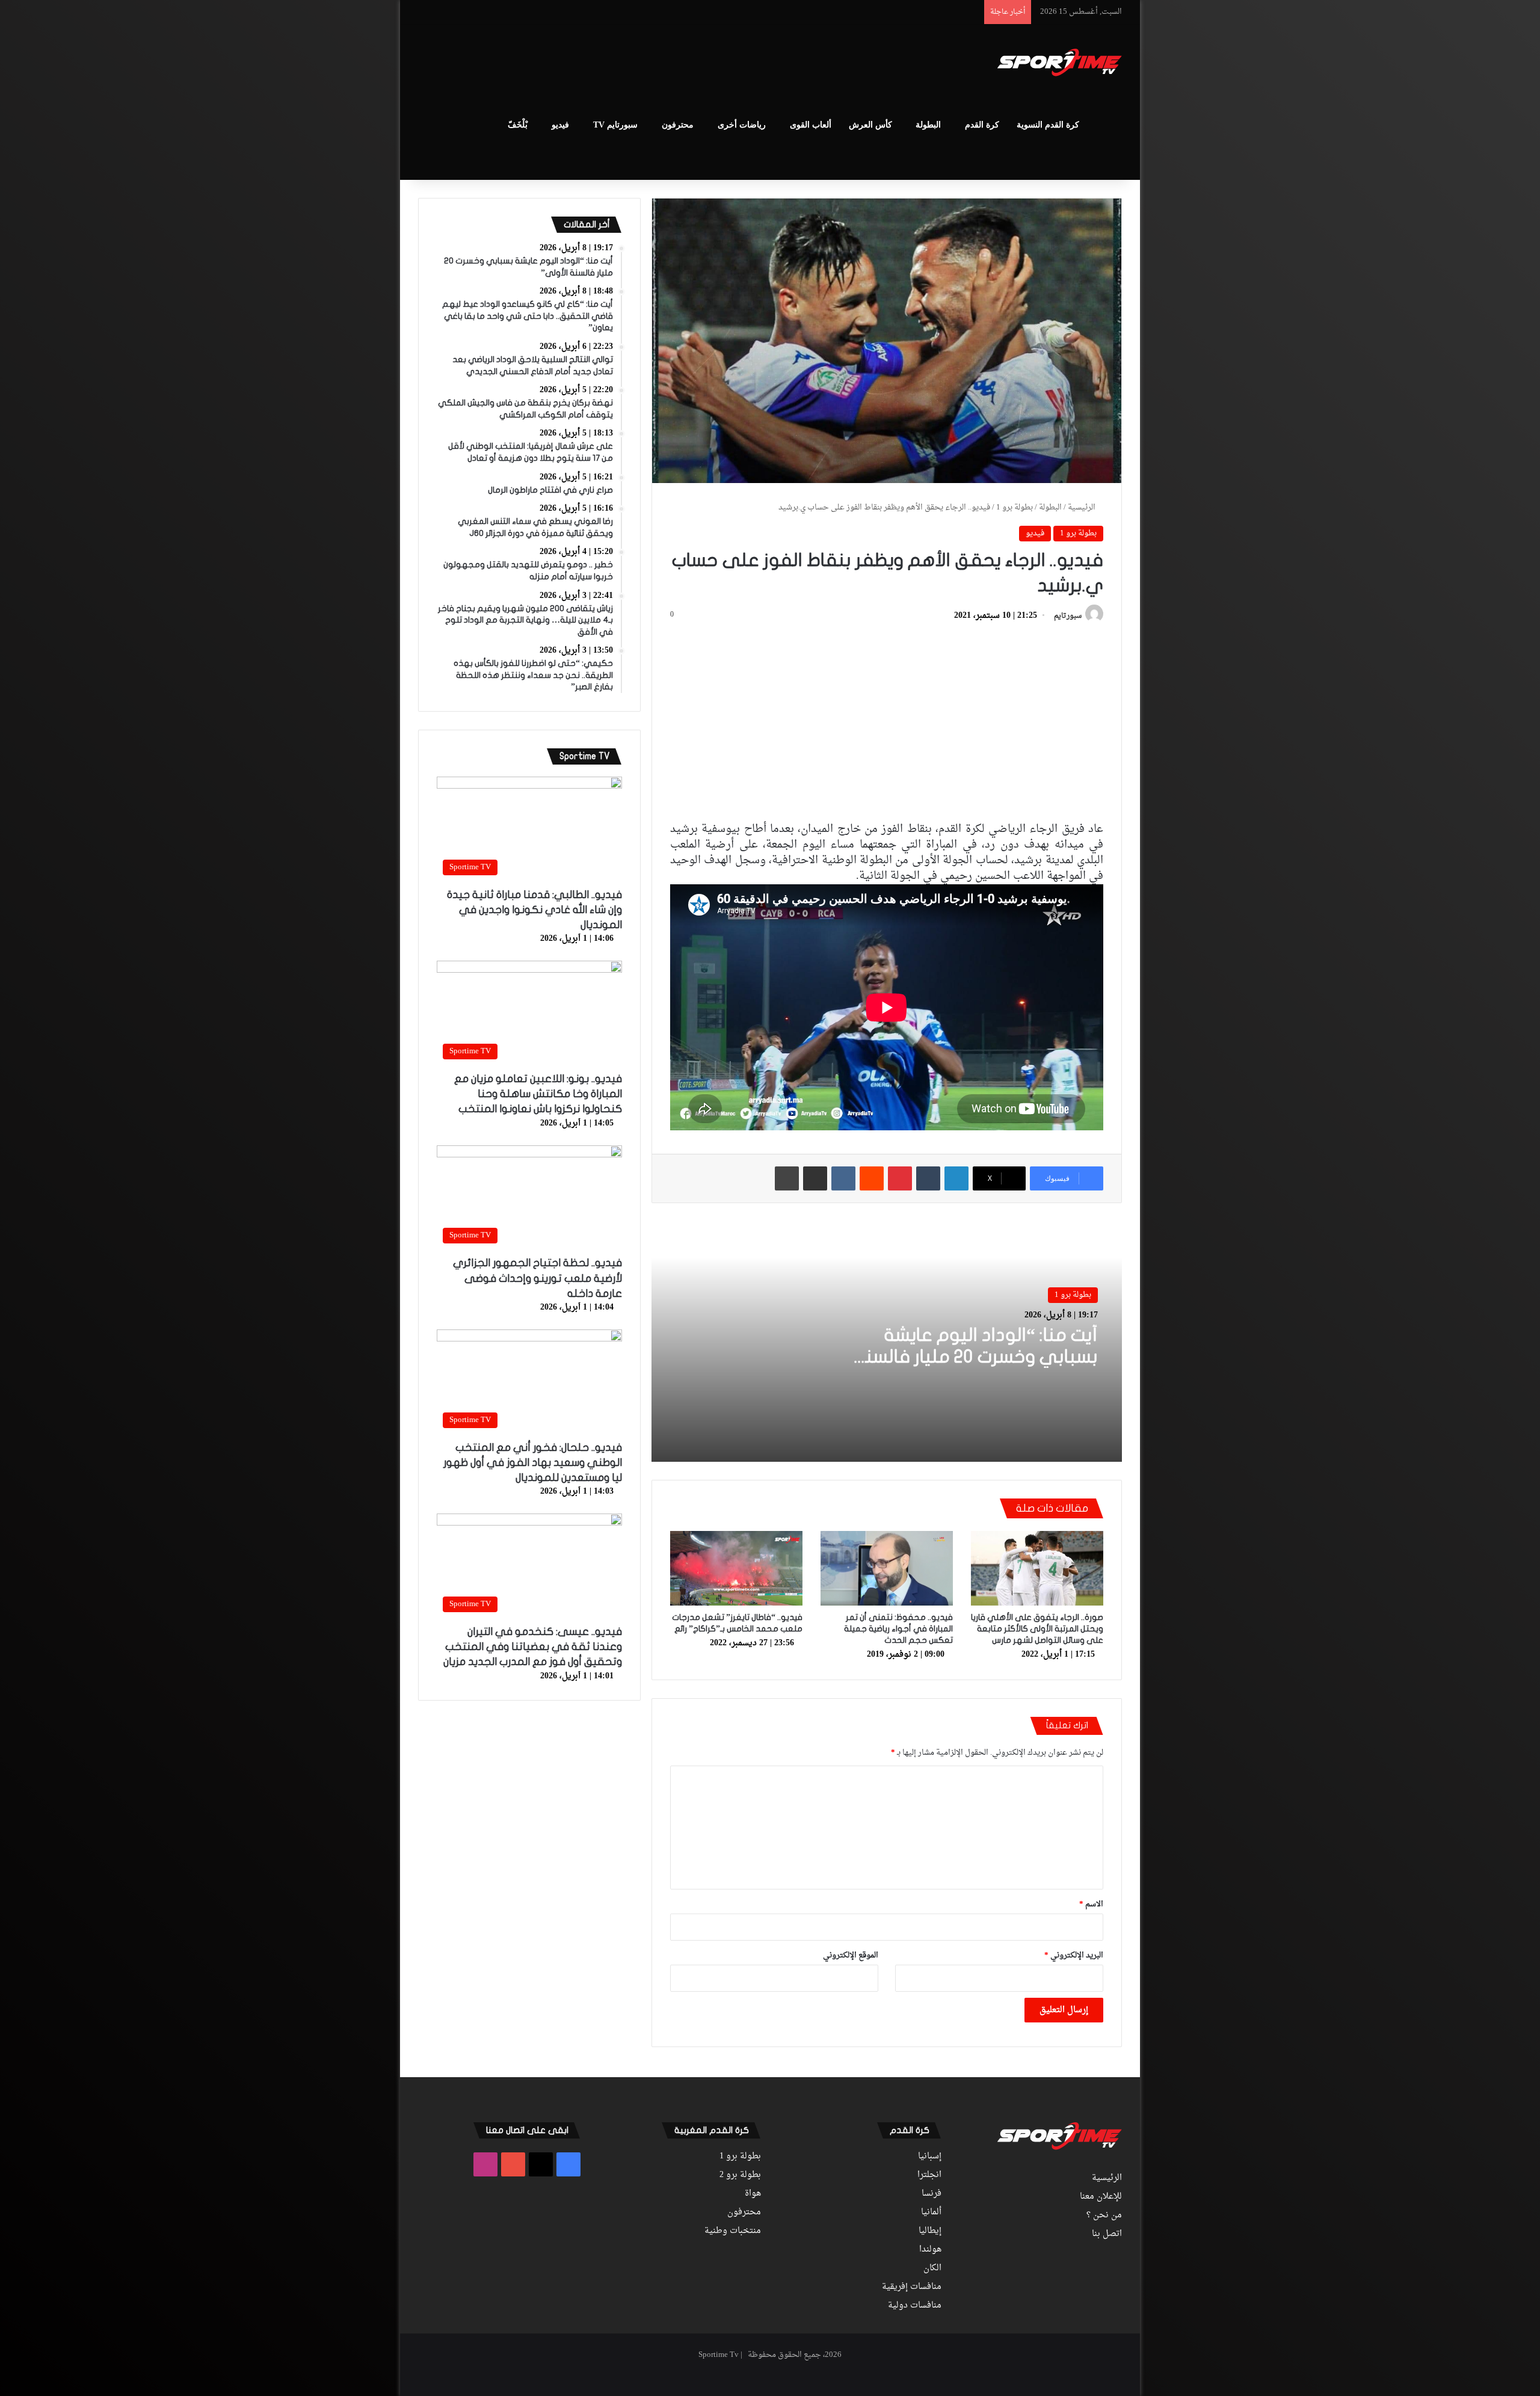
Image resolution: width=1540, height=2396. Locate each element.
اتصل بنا (1107, 2234)
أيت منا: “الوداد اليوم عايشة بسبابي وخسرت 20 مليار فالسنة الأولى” (976, 1357)
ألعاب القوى (811, 125)
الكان (932, 2268)
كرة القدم (982, 125)
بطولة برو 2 (740, 2175)
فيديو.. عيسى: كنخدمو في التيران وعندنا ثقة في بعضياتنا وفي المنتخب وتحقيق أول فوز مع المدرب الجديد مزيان (533, 1647)
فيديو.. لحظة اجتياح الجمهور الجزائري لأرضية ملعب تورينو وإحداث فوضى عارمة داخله (537, 1278)
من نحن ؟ (1104, 2216)
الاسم (1091, 1904)
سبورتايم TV (615, 125)
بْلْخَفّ (518, 125)
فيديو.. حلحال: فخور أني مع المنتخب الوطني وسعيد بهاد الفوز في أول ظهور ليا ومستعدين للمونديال (533, 1463)
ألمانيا (931, 2213)
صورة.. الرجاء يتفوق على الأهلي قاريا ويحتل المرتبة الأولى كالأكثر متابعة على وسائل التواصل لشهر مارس (1037, 1629)
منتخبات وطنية (733, 2231)
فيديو (560, 125)
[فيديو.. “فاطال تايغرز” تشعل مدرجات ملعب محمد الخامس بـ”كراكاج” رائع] (736, 1568)
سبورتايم (1068, 616)
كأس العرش (870, 125)
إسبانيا (930, 2157)
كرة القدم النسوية (1048, 125)
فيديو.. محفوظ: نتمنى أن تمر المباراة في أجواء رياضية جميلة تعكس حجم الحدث (898, 1629)
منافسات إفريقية (912, 2287)
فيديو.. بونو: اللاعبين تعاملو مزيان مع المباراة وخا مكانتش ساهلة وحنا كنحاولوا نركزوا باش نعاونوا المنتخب (538, 1094)
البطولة (928, 125)
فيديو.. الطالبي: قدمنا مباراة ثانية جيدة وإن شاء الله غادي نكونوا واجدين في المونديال (534, 910)
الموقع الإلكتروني (851, 1955)
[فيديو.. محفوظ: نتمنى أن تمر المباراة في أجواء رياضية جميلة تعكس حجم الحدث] (887, 1568)
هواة (753, 2194)
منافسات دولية (915, 2306)
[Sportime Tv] (1060, 63)
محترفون (678, 125)
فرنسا (932, 2194)
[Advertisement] (650, 64)
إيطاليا (930, 2231)
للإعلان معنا (1101, 2197)
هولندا (930, 2250)
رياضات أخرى (742, 125)
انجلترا (929, 2175)
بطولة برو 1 (1015, 507)
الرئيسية (1083, 507)
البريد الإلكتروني (1074, 1955)
